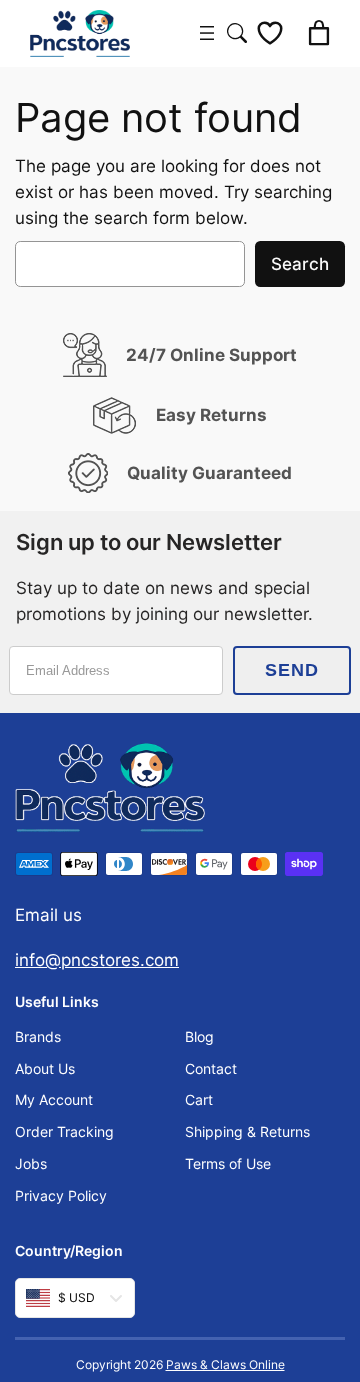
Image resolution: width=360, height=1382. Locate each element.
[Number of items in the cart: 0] (319, 33)
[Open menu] (207, 33)
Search (300, 264)
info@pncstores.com (97, 960)
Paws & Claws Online (225, 1364)
